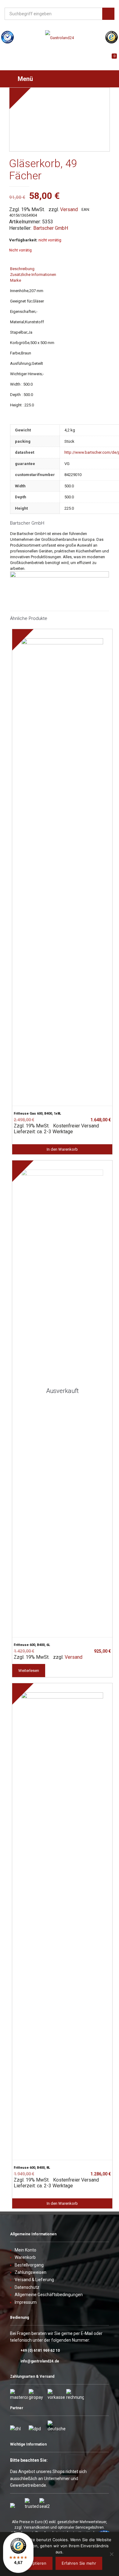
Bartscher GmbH (51, 228)
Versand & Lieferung (34, 2280)
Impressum (26, 2302)
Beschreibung (22, 269)
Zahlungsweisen (31, 2272)
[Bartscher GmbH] (60, 576)
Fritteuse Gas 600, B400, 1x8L (37, 1114)
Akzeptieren (35, 2563)
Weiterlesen (29, 1671)
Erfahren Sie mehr (79, 2563)
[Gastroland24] (60, 38)
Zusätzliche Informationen (33, 275)
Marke (16, 280)
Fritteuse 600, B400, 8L (32, 2168)
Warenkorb (25, 2257)
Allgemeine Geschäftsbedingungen (49, 2295)
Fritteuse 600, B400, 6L (32, 1645)
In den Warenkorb (62, 1149)
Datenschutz (27, 2287)
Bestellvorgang (29, 2265)
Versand (69, 209)
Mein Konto (25, 2250)
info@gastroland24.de (40, 2361)
